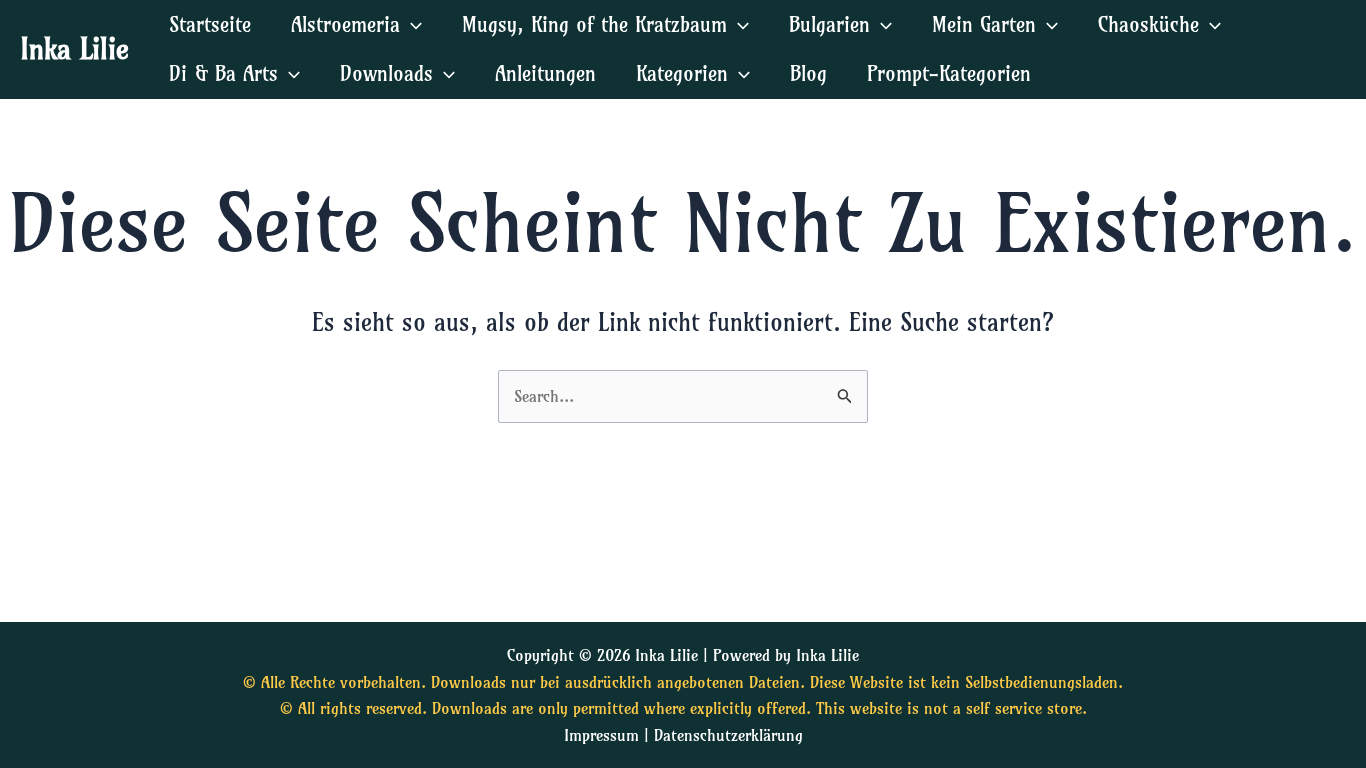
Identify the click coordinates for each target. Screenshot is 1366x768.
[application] (411, 24)
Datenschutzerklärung (728, 735)
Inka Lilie (74, 48)
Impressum (601, 735)
